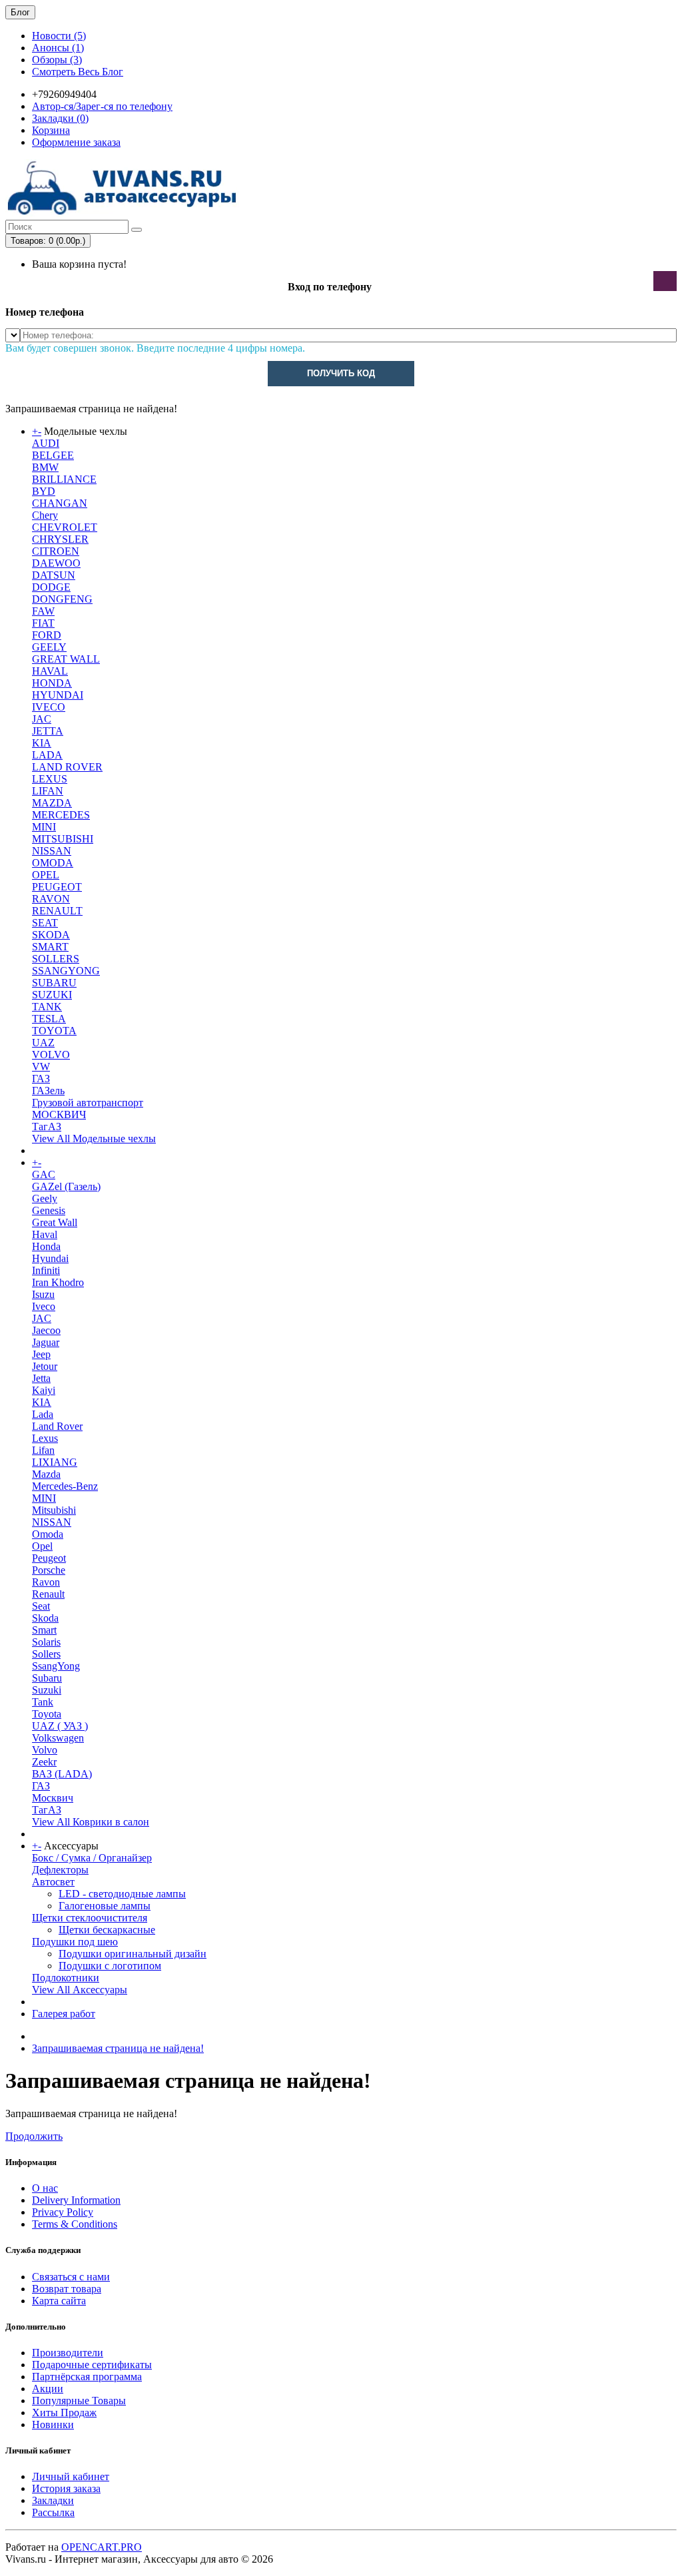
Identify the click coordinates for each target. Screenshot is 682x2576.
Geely (45, 1198)
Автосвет (53, 1882)
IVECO (49, 707)
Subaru (47, 1678)
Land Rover (57, 1426)
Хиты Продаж (64, 2413)
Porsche (49, 1570)
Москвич (53, 1798)
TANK (47, 1007)
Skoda (45, 1618)
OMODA (53, 863)
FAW (43, 611)
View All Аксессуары (80, 1990)
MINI (44, 827)
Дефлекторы (60, 1870)
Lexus (45, 1438)
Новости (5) (59, 36)
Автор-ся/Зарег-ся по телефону (102, 106)
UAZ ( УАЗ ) (60, 1726)
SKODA (51, 935)
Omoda (48, 1534)
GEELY (49, 647)
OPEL (46, 875)
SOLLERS (56, 959)
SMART (50, 947)
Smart (44, 1630)
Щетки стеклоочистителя (90, 1918)
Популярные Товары (79, 2401)
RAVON (51, 899)
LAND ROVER (67, 767)
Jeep (41, 1354)
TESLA (49, 1019)
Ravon (46, 1582)
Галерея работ (64, 2014)
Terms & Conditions (75, 2224)
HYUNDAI (58, 695)
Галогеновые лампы (105, 1906)
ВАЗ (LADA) (62, 1774)
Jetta (41, 1378)
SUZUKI (52, 995)
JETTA (48, 731)
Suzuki (47, 1690)
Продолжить (34, 2136)
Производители (68, 2353)
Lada (43, 1414)
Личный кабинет (71, 2476)
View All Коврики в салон (91, 1822)
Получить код (341, 373)
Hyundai (50, 1258)
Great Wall (55, 1222)
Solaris (46, 1642)
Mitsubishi (54, 1510)
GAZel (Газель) (66, 1186)
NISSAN (52, 851)
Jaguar (46, 1342)
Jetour (45, 1366)
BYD (44, 491)
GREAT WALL (66, 659)
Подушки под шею (75, 1942)
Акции (48, 2389)
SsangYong (56, 1666)
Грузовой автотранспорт (88, 1103)
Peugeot (49, 1558)
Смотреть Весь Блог (78, 72)
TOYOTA (54, 1031)
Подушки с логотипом (110, 1966)
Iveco (44, 1306)
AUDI (46, 443)
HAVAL (50, 671)
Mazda (46, 1474)
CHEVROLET (65, 527)
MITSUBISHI (63, 839)
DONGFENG (62, 599)
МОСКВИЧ (59, 1115)
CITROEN (56, 551)
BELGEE (53, 455)
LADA (47, 755)
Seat (41, 1606)
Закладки (53, 2500)
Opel (42, 1546)
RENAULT (57, 911)
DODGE (51, 587)
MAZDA (52, 803)
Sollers (46, 1654)
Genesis (49, 1210)
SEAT (45, 923)
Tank (43, 1702)
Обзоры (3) (57, 60)
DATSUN (54, 575)
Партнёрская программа (87, 2377)
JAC (42, 719)
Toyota (47, 1714)
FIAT (43, 623)
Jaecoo (46, 1330)
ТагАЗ (47, 1127)
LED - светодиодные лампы (122, 1894)
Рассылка (53, 2512)
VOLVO (51, 1055)
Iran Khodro (58, 1282)
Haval (45, 1234)
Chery (45, 515)
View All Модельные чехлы (94, 1138)
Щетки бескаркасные (107, 1930)
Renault (48, 1594)
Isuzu (43, 1294)
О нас (45, 2188)
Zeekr (44, 1762)
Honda (46, 1246)
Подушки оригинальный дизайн (133, 1954)
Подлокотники (66, 1978)
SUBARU (54, 983)
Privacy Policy (63, 2212)
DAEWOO (56, 563)
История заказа (66, 2488)
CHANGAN (60, 503)
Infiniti (46, 1270)
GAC (44, 1174)
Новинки (53, 2424)
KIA (42, 743)
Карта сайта (59, 2301)
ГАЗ (41, 1079)
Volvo (45, 1750)
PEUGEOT (57, 887)
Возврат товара (67, 2289)
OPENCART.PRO (102, 2547)
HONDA (52, 683)
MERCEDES (61, 815)
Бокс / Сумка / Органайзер (92, 1858)
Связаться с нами (71, 2277)
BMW (45, 467)
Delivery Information (76, 2200)
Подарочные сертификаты (92, 2365)
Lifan (43, 1450)
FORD (47, 635)
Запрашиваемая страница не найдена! (118, 2048)
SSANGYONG (66, 971)
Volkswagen (58, 1738)
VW (41, 1067)
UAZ (43, 1043)
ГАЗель (48, 1091)
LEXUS (50, 779)
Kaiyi (44, 1390)
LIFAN (48, 791)
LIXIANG (55, 1462)
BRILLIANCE (64, 479)
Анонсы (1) (58, 48)
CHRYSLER (60, 539)
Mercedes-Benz (65, 1486)
